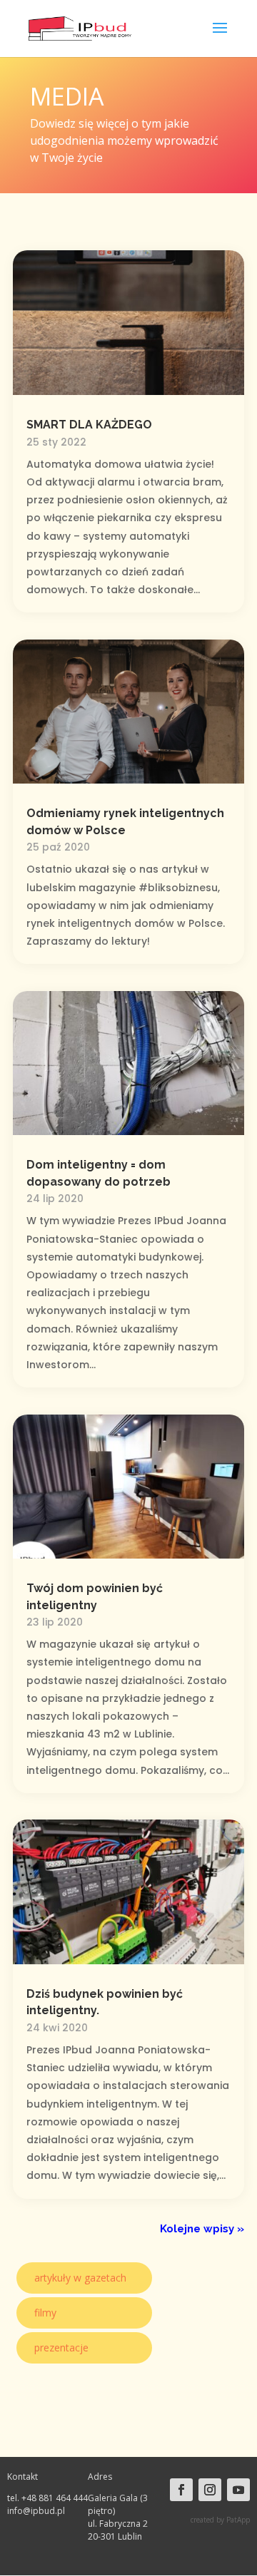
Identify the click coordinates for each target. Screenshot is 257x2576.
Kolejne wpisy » (202, 2229)
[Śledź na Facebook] (181, 2490)
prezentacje (61, 2347)
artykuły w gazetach (80, 2278)
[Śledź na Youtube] (238, 2490)
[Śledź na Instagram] (210, 2490)
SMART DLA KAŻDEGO (89, 425)
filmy (45, 2313)
